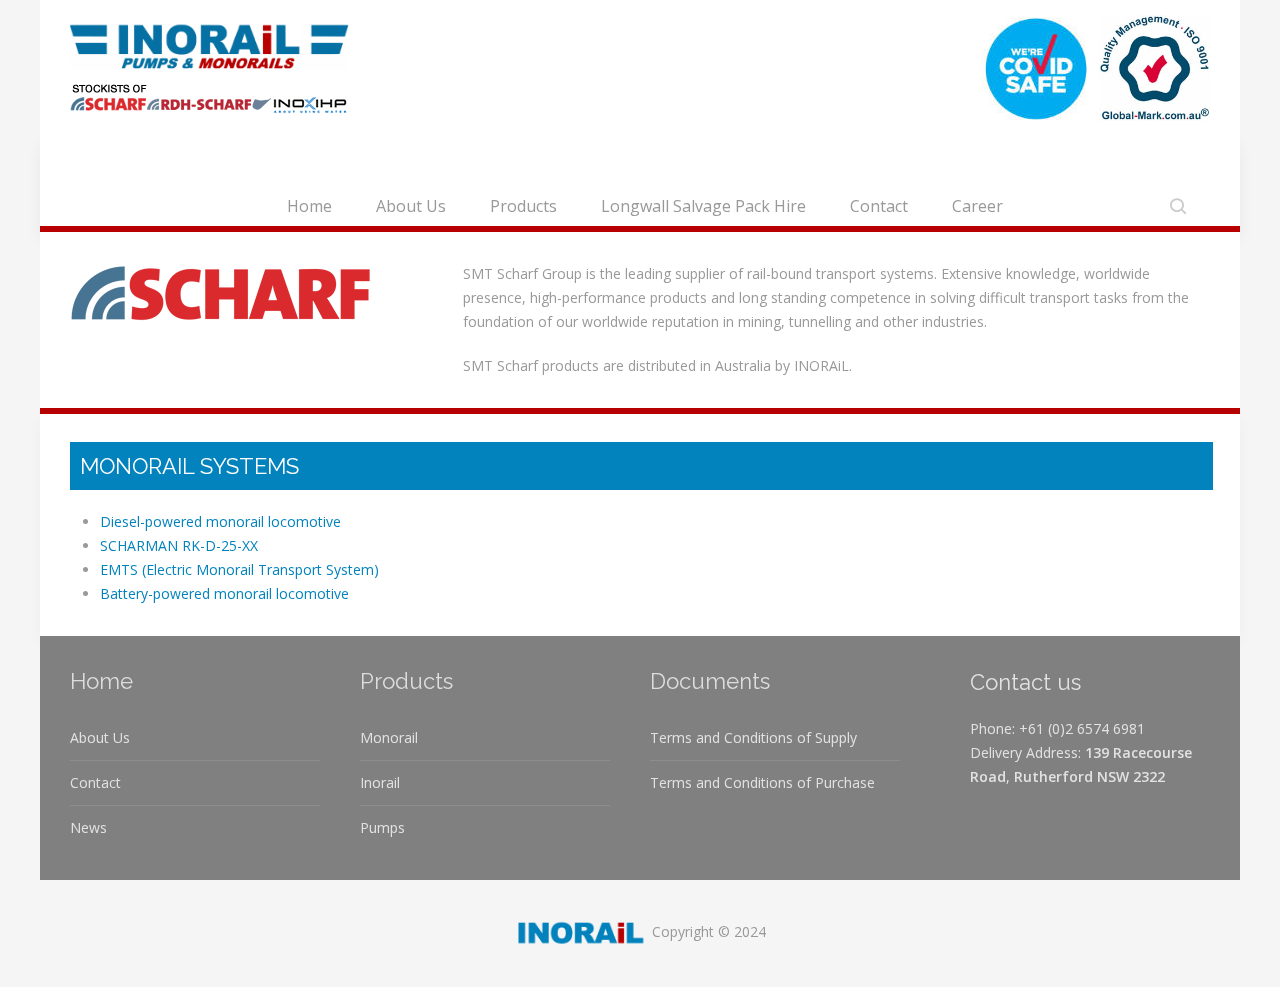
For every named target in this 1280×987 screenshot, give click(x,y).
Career (977, 206)
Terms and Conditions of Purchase (762, 782)
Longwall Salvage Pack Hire (703, 206)
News (88, 827)
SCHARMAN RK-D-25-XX (179, 545)
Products (523, 206)
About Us (411, 206)
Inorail (380, 782)
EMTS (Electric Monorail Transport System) (239, 569)
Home (309, 206)
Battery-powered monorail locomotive (224, 593)
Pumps (382, 827)
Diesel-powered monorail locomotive (220, 521)
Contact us (1025, 682)
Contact (879, 206)
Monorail (389, 737)
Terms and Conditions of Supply (753, 737)
